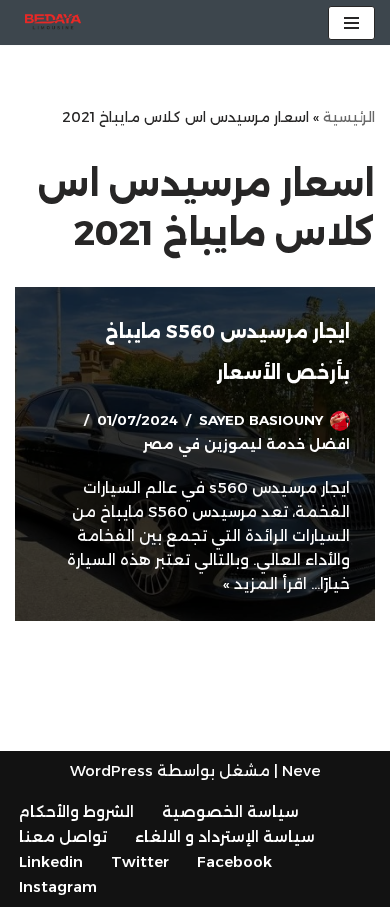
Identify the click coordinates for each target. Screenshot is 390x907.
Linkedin (51, 861)
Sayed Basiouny (261, 420)
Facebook (234, 861)
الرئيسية (349, 117)
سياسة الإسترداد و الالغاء (225, 836)
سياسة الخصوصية (230, 811)
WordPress (111, 770)
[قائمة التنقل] (351, 23)
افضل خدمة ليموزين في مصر (246, 444)
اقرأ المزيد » (265, 583)
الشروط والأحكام (76, 811)
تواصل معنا (63, 836)
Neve (301, 770)
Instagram (58, 886)
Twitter (140, 861)
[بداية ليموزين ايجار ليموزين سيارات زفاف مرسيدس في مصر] (48, 22)
